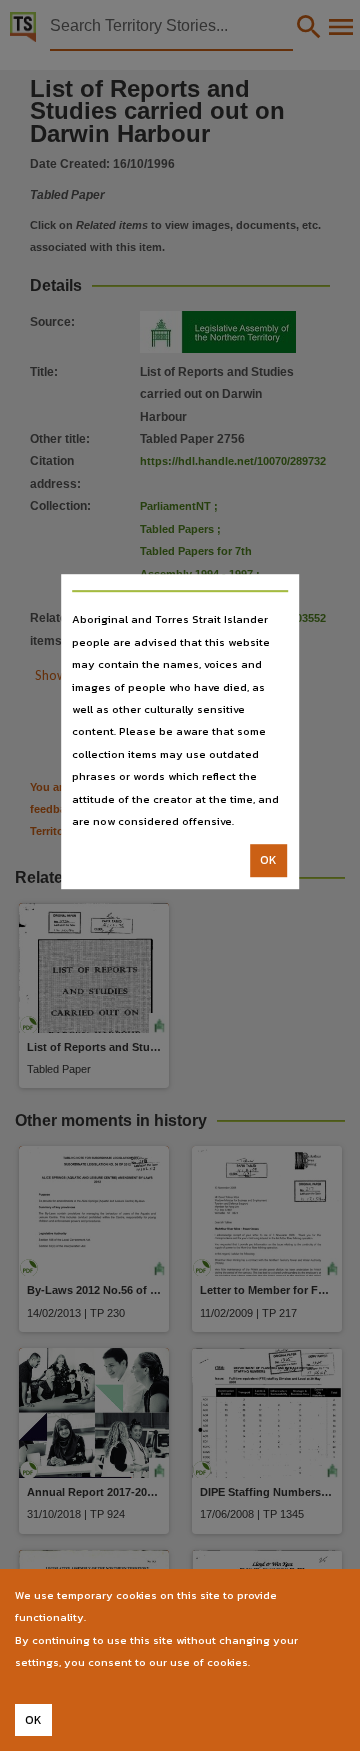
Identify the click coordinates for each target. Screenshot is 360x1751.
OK (268, 861)
